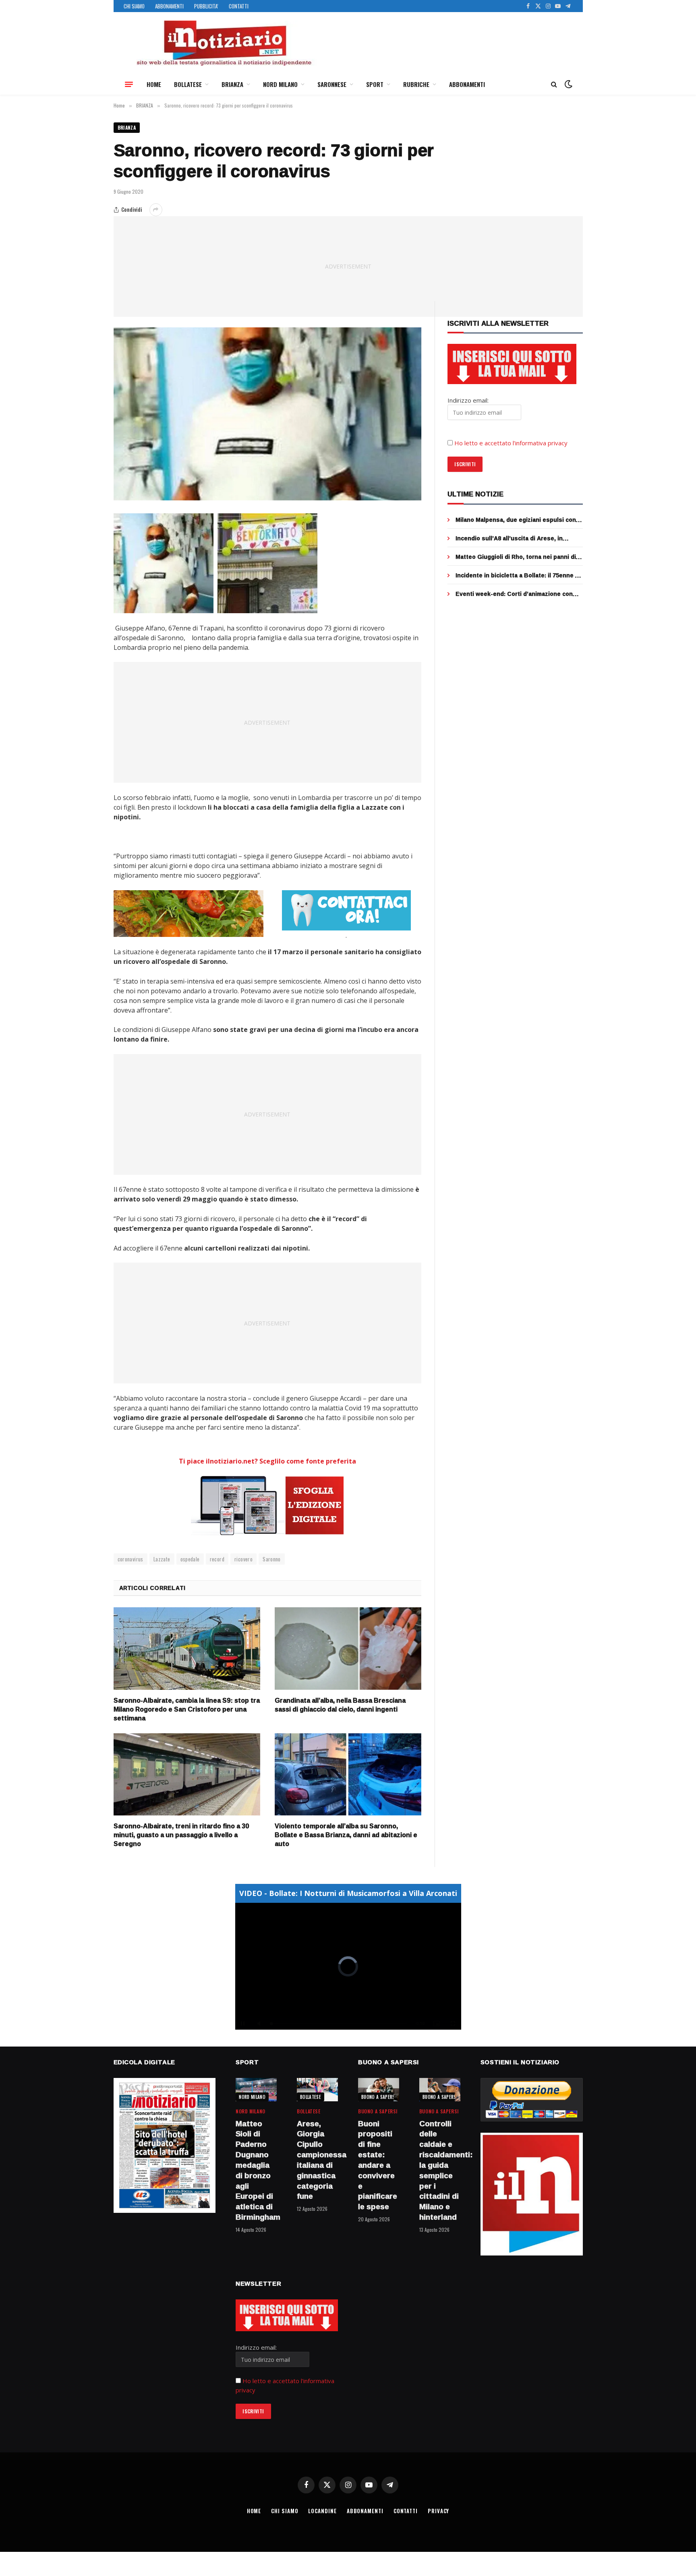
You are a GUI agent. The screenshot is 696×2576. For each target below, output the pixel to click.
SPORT (375, 84)
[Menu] (129, 84)
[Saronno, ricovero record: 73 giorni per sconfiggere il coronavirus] (268, 414)
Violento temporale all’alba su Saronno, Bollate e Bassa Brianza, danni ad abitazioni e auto (346, 1835)
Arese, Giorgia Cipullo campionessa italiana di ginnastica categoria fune (317, 2160)
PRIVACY (438, 2511)
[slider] (339, 2024)
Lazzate (162, 1559)
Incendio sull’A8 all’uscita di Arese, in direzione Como (509, 538)
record (217, 1559)
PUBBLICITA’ (206, 6)
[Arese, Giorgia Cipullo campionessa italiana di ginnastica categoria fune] (317, 2089)
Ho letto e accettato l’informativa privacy (511, 443)
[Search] (554, 84)
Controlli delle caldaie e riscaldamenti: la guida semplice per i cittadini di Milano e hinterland (440, 2171)
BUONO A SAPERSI (379, 2097)
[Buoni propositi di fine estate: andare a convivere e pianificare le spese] (379, 2089)
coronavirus (130, 1559)
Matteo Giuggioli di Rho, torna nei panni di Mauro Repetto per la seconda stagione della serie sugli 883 (516, 557)
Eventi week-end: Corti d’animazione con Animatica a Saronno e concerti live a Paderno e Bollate (514, 594)
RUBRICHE (416, 84)
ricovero (243, 1559)
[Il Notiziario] (224, 43)
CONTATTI (239, 6)
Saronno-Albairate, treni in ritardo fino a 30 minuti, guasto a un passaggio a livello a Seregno (181, 1835)
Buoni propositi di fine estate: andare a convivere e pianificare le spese (378, 2165)
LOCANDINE (322, 2511)
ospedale (190, 1559)
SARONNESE (332, 84)
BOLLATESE (188, 84)
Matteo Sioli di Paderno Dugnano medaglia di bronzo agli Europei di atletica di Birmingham (256, 2171)
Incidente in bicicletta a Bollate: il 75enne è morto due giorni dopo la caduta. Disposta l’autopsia (517, 575)
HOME (154, 84)
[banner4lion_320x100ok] (188, 914)
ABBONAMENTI (169, 6)
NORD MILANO (280, 84)
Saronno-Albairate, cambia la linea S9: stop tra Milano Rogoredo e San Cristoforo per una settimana (187, 1709)
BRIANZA (232, 84)
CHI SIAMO (134, 6)
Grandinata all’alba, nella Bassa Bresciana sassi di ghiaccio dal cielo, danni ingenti (340, 1705)
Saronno (272, 1559)
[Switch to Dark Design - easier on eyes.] (568, 84)
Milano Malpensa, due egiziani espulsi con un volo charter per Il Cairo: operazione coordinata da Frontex (516, 520)
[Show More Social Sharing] (156, 210)
